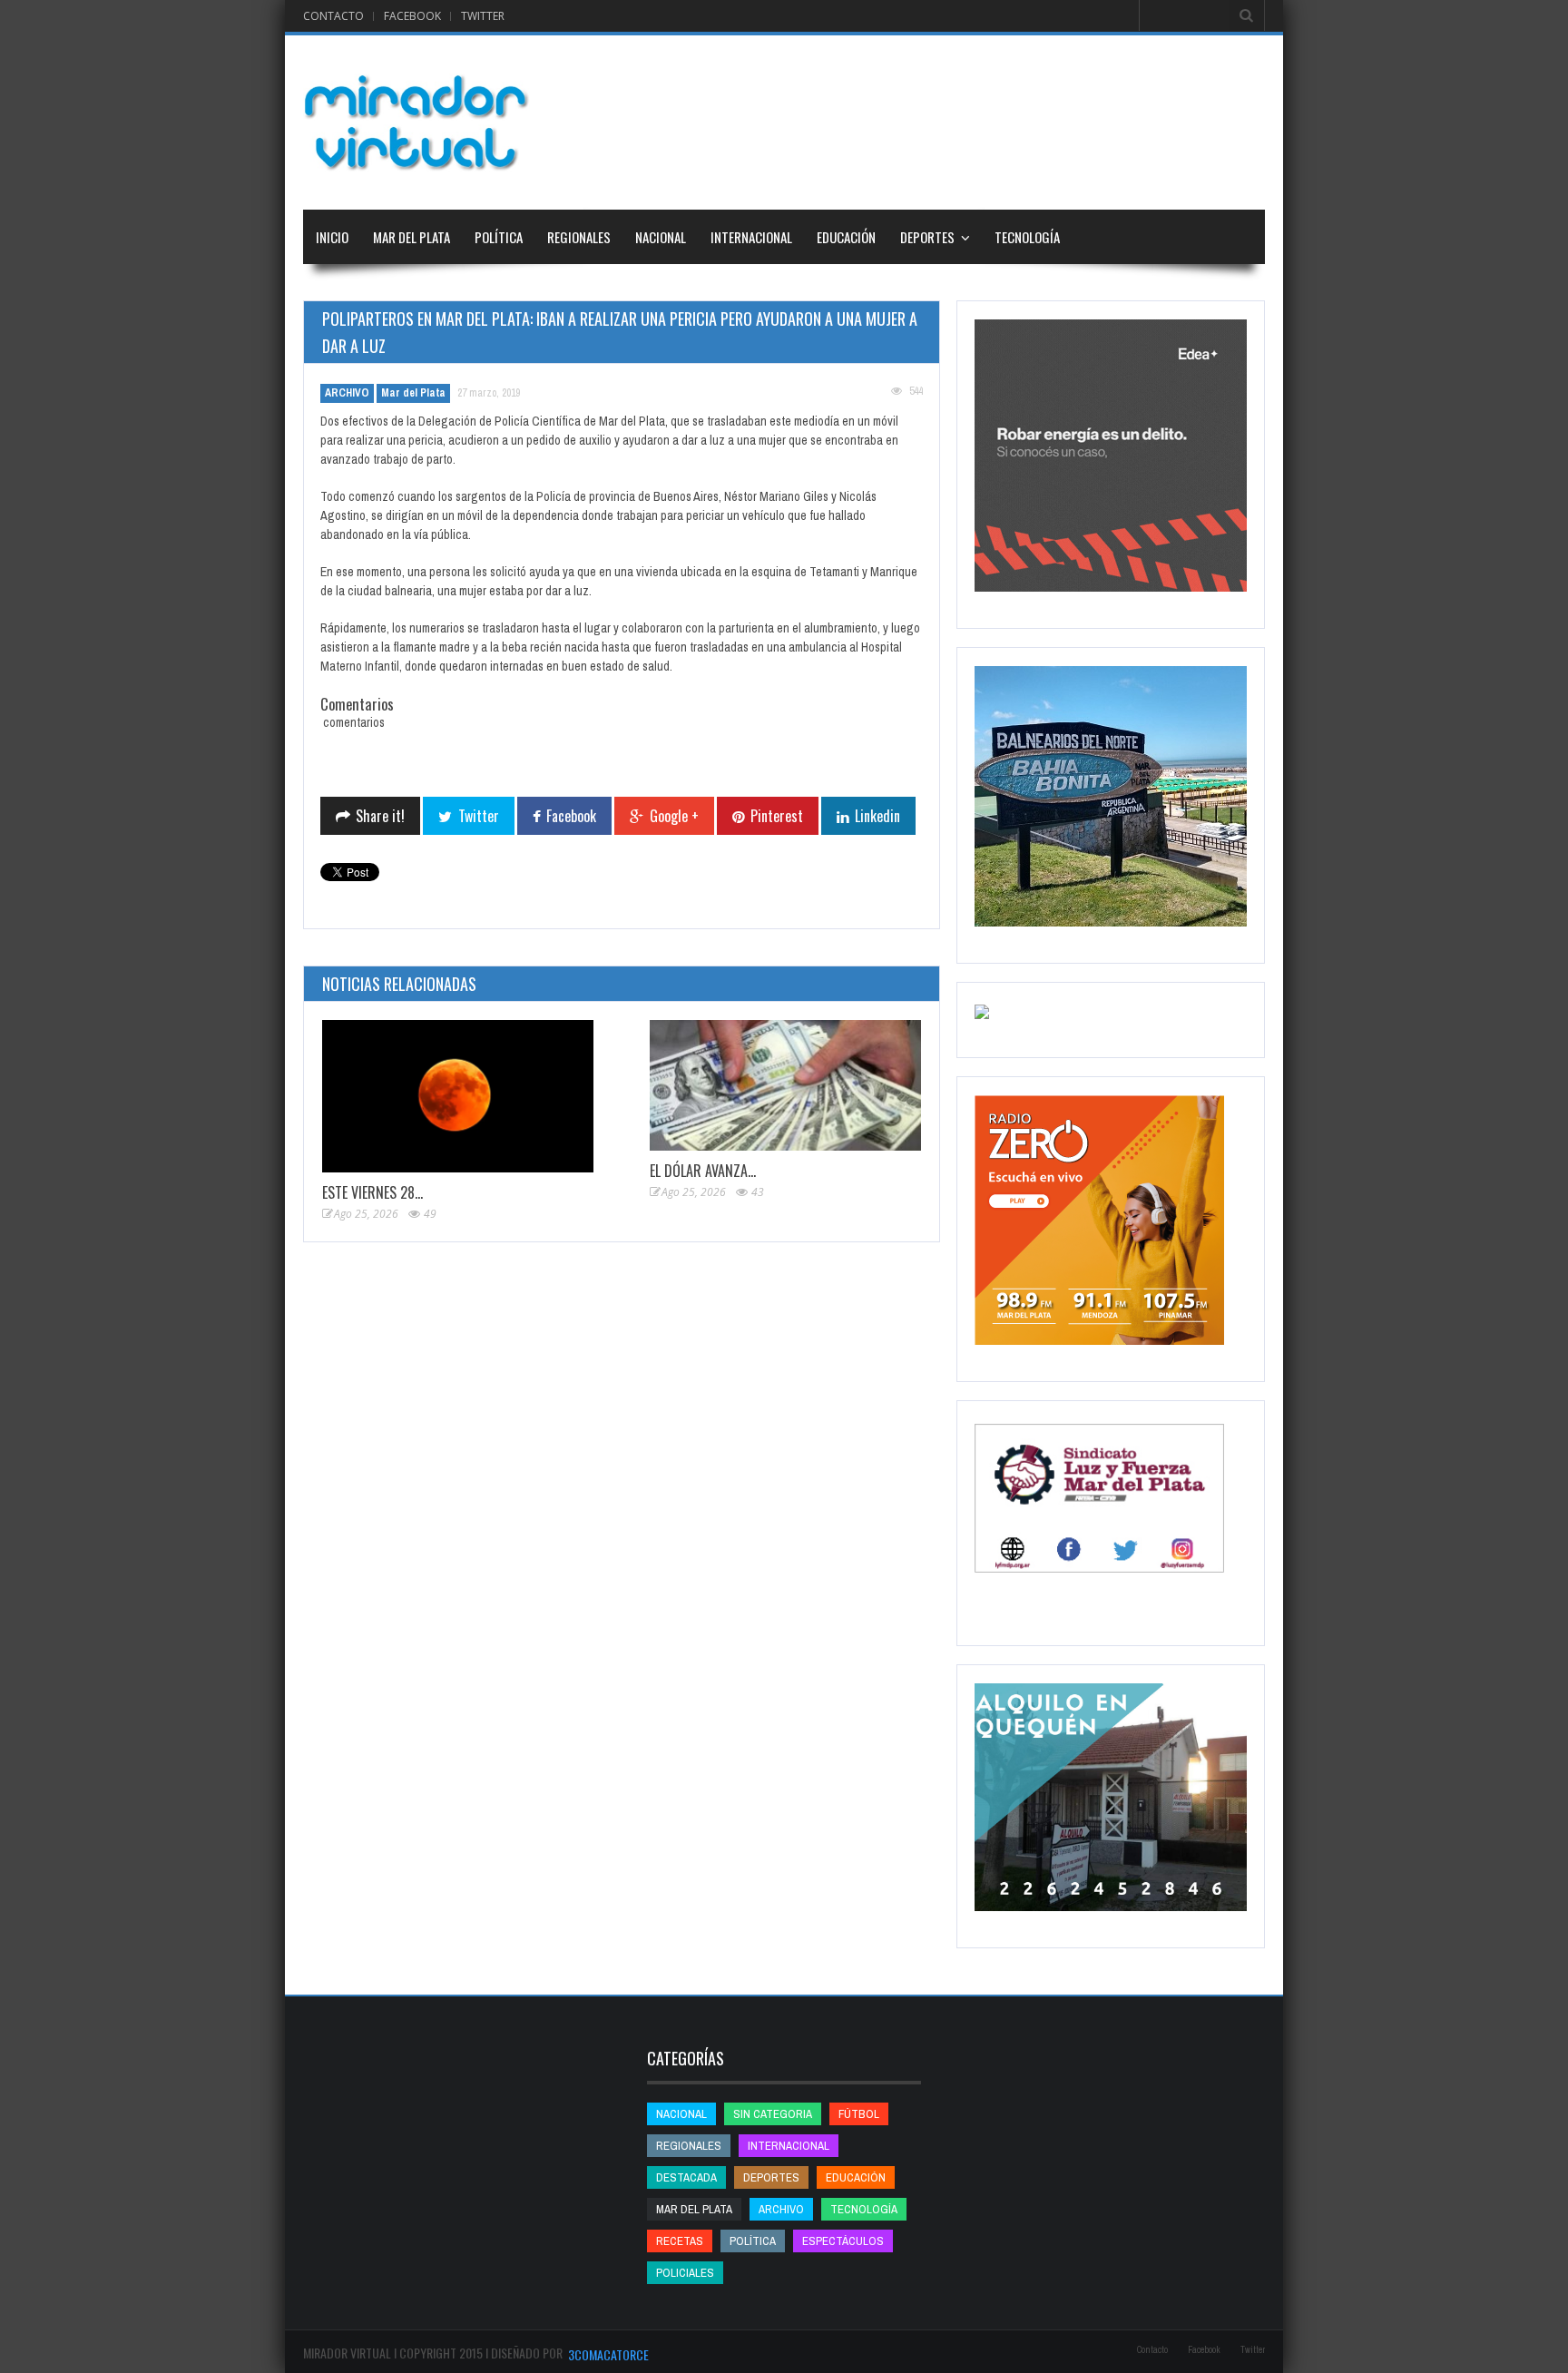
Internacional (751, 237)
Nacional (661, 237)
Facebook (412, 16)
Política (499, 237)
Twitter (483, 16)
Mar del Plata (412, 237)
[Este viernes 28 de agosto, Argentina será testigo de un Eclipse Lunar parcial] (458, 1096)
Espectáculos (843, 2241)
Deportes (927, 237)
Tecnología (1027, 237)
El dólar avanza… (703, 1171)
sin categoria (773, 2114)
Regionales (579, 237)
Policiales (685, 2273)
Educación (846, 237)
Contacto (333, 16)
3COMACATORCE (608, 2354)
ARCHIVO (347, 393)
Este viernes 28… (372, 1192)
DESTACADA (686, 2177)
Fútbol (859, 2114)
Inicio (332, 237)
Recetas (680, 2241)
